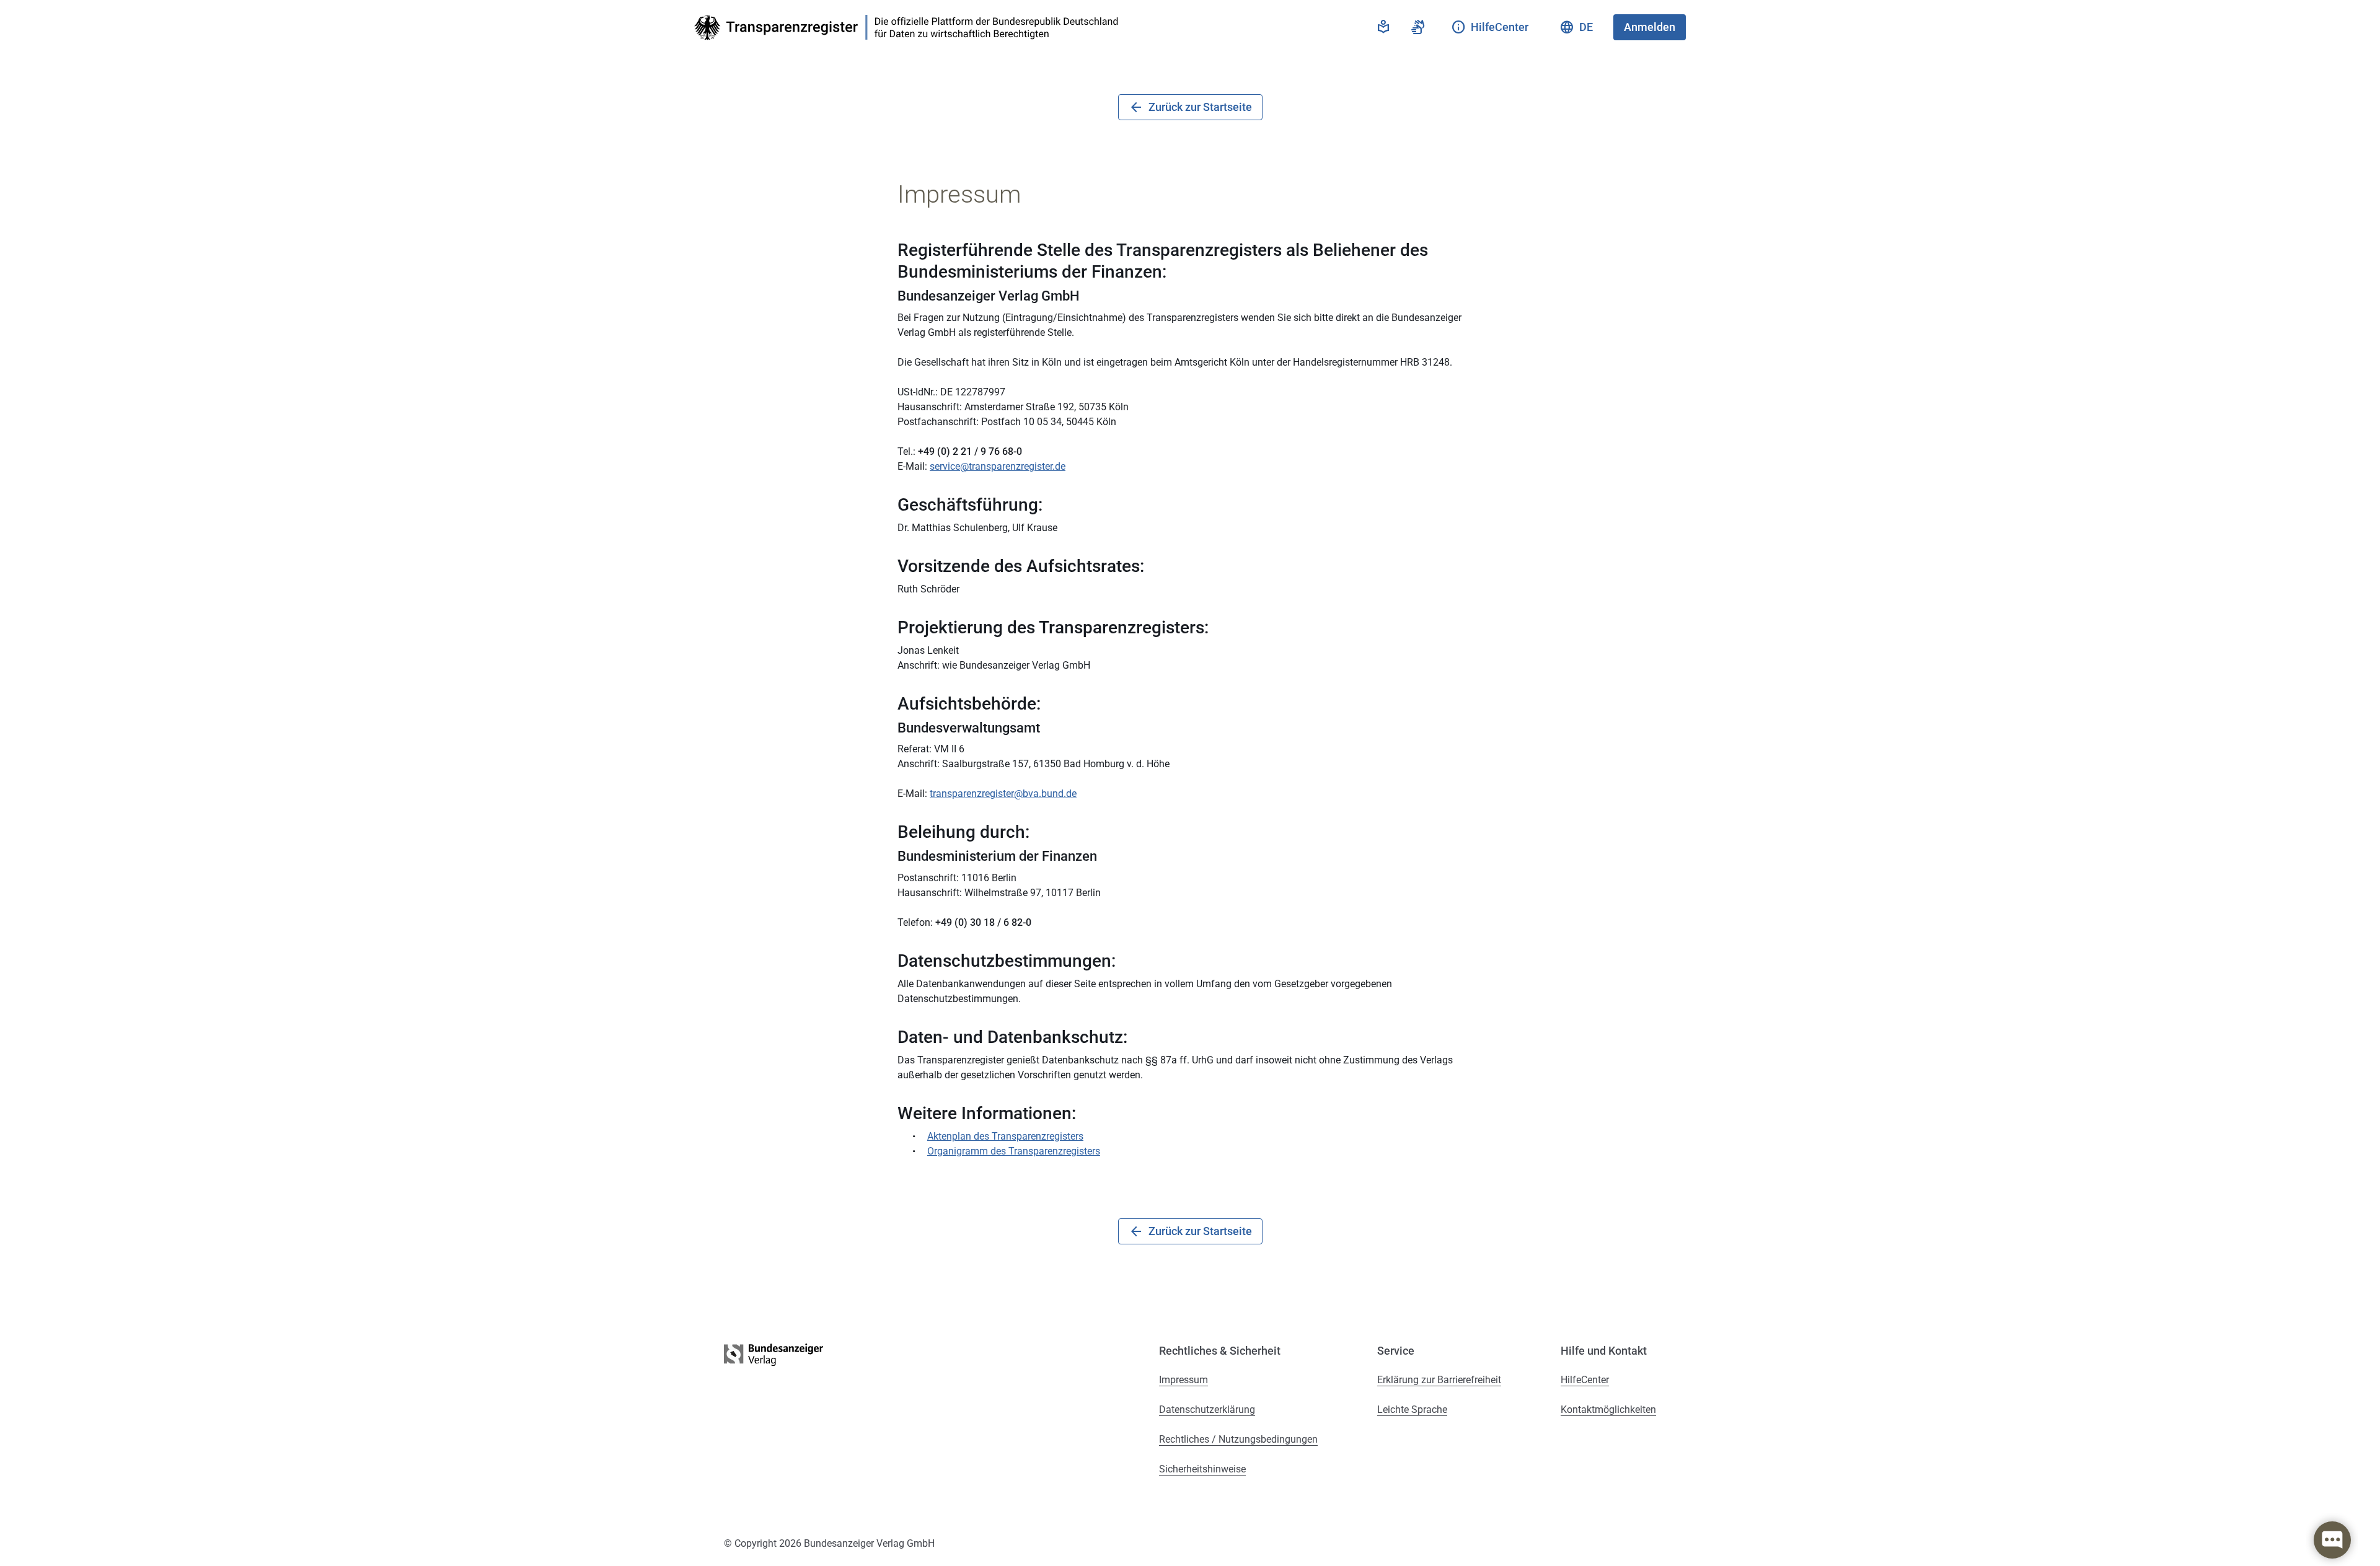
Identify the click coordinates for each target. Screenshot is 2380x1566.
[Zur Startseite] (910, 28)
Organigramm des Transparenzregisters (1014, 1151)
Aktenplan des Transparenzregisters (1005, 1136)
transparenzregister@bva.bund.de (1003, 794)
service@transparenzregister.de (998, 466)
